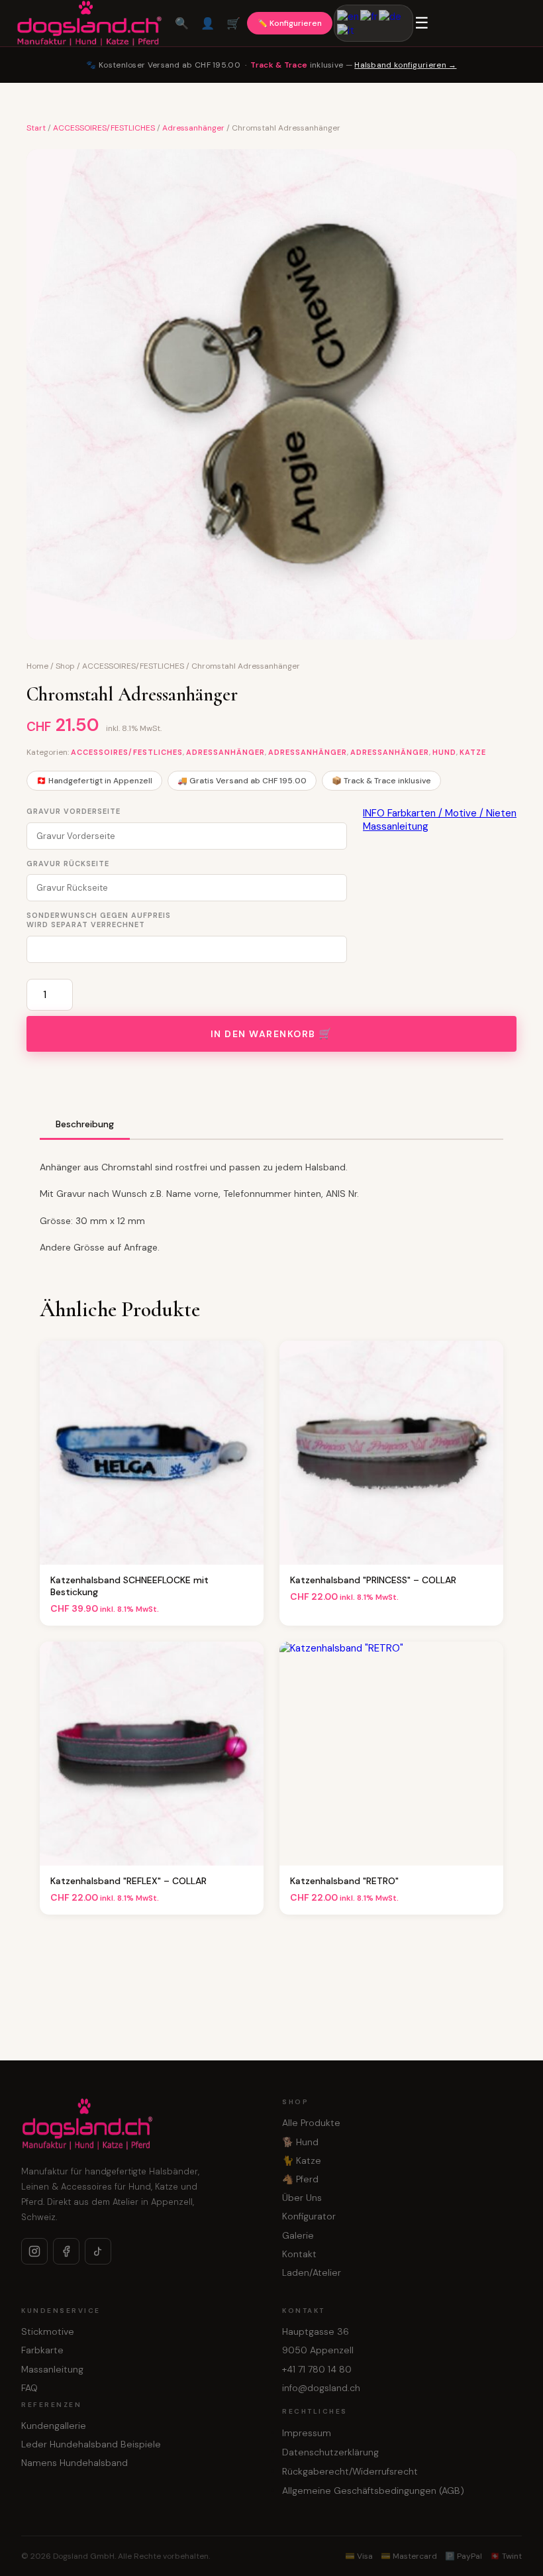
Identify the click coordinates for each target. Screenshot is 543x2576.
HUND (444, 752)
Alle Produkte (311, 2123)
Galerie (298, 2235)
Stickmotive (48, 2331)
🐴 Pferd (300, 2179)
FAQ (29, 2388)
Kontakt (299, 2254)
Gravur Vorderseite (74, 811)
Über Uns (302, 2198)
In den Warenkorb (263, 1034)
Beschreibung (85, 1124)
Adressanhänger (193, 128)
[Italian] (346, 30)
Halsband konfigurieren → (405, 65)
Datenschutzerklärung (330, 2452)
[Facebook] (66, 2251)
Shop (65, 666)
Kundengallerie (54, 2426)
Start (36, 128)
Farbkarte (42, 2350)
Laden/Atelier (312, 2272)
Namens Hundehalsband (74, 2463)
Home (37, 666)
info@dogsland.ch (321, 2388)
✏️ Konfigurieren (290, 23)
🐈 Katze (302, 2160)
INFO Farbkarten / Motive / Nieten (440, 813)
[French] (370, 16)
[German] (391, 16)
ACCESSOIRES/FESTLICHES (104, 128)
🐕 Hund (300, 2142)
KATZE (473, 752)
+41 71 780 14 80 (317, 2369)
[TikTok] (98, 2251)
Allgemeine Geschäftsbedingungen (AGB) (373, 2491)
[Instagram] (34, 2251)
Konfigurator (309, 2216)
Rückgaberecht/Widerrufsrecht (350, 2471)
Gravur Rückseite (68, 864)
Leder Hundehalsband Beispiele (91, 2444)
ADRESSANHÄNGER (308, 752)
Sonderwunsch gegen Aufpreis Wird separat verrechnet (99, 920)
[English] (349, 16)
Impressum (307, 2433)
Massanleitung (396, 826)
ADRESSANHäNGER (225, 752)
